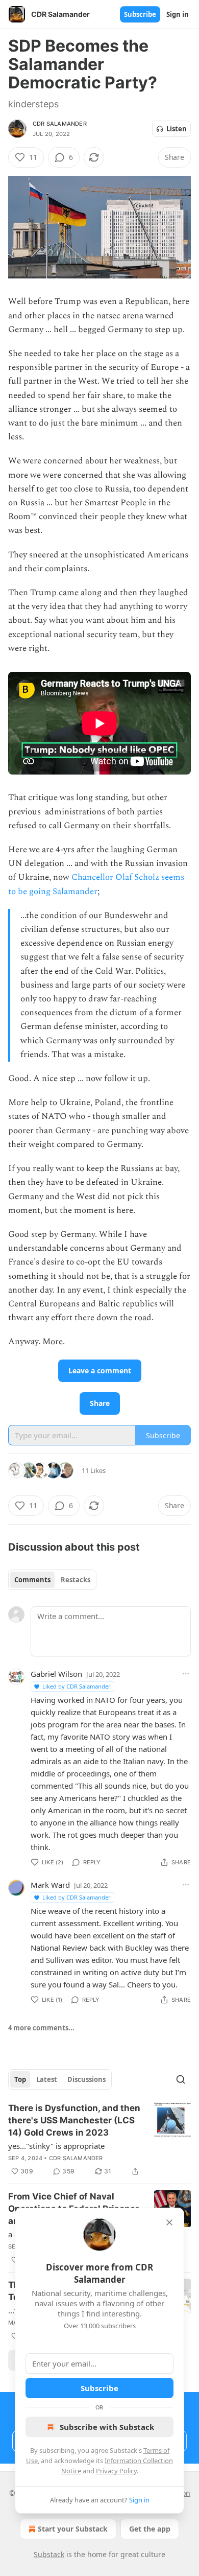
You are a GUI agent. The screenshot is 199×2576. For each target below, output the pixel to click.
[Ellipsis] (186, 1674)
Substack (49, 2554)
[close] (169, 2222)
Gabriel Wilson (56, 1674)
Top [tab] (20, 2079)
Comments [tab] (32, 1580)
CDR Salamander (60, 124)
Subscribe (140, 14)
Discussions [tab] (86, 2079)
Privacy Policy (116, 2471)
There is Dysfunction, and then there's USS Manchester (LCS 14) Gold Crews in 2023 (74, 2120)
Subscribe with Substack (107, 2427)
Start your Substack (73, 2529)
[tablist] (52, 1580)
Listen (177, 129)
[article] (99, 2140)
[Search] (181, 2079)
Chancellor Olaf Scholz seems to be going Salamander (96, 884)
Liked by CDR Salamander (77, 1686)
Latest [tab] (47, 2079)
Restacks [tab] (76, 1580)
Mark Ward (50, 1885)
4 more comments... (41, 2028)
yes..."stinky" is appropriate (56, 2146)
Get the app (150, 2529)
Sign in (178, 14)
